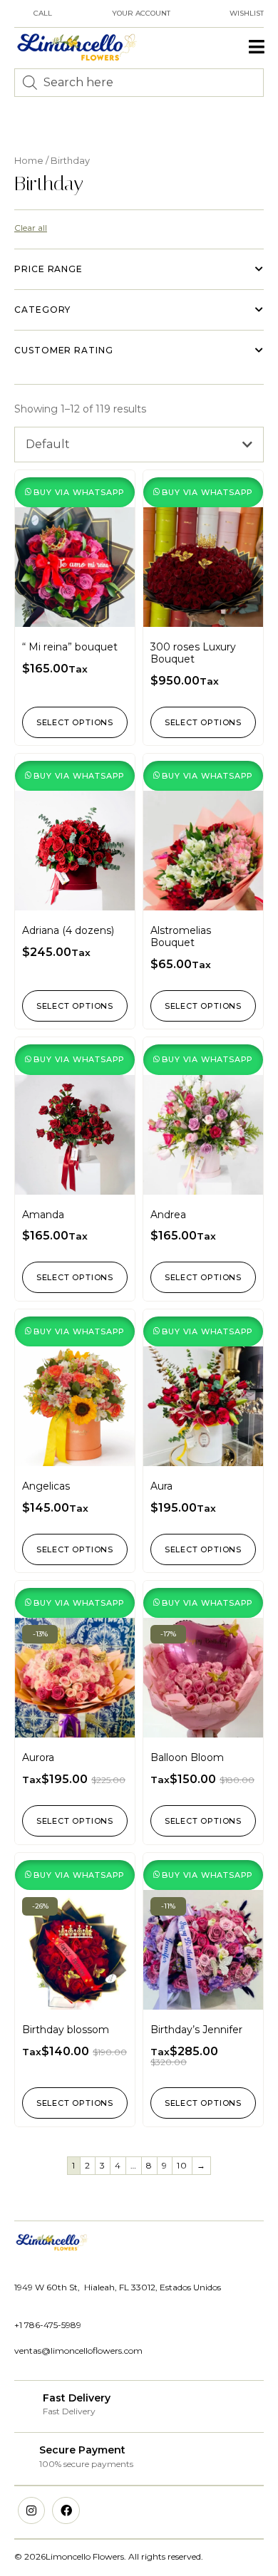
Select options (75, 722)
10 (182, 2165)
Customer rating (64, 350)
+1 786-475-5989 (48, 2325)
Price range (48, 269)
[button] (257, 47)
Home (29, 161)
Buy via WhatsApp (79, 492)
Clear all (31, 228)
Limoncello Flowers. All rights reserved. (124, 2556)
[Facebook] (66, 2510)
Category (42, 310)
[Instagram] (31, 2510)
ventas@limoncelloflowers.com (78, 2351)
